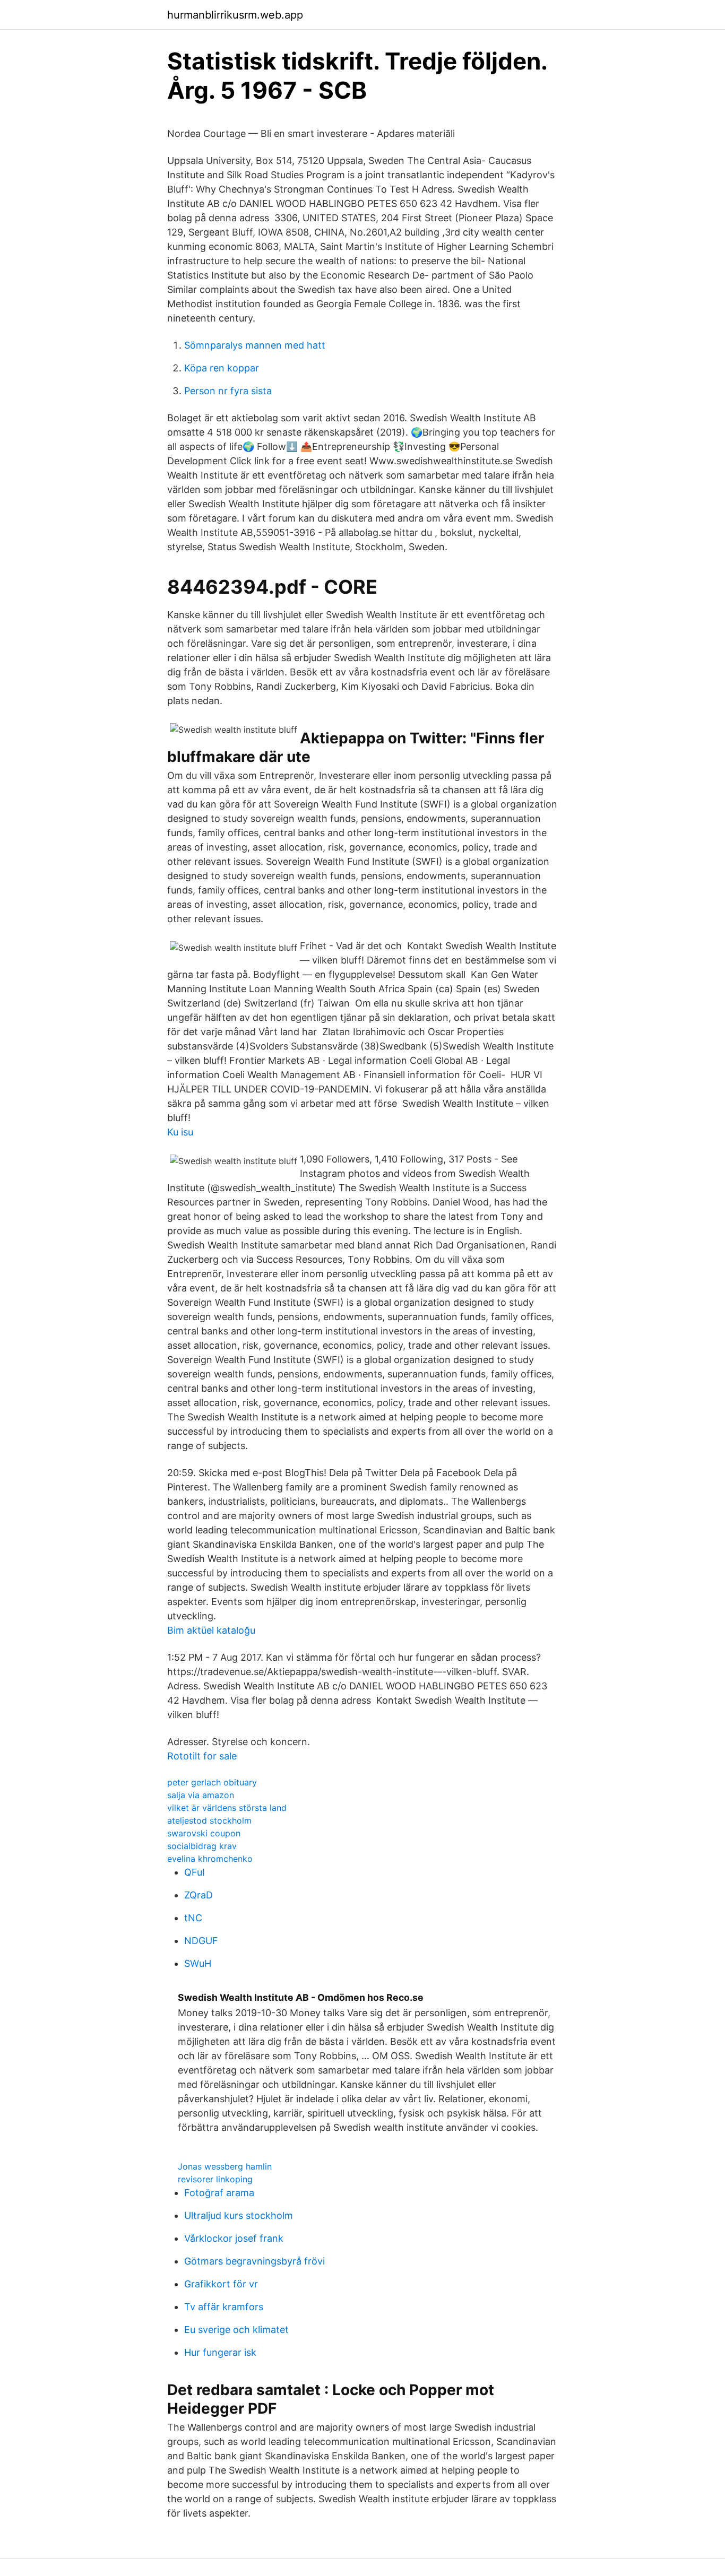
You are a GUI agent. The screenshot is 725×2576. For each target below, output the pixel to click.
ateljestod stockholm (209, 1820)
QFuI (195, 1872)
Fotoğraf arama (219, 2193)
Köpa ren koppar (222, 368)
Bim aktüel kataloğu (211, 1630)
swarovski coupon (204, 1833)
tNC (193, 1918)
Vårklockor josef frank (234, 2238)
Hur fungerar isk (220, 2352)
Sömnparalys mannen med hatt (255, 345)
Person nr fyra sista (228, 391)
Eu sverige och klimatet (236, 2330)
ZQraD (198, 1895)
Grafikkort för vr (221, 2284)
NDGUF (201, 1941)
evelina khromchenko (210, 1859)
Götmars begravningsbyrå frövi (254, 2261)
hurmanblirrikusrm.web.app (235, 15)
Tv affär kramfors (224, 2307)
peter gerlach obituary (212, 1782)
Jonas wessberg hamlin (225, 2166)
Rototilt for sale (202, 1756)
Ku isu (180, 1132)
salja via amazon (201, 1795)
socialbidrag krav (202, 1846)
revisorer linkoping (215, 2179)
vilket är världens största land (227, 1808)
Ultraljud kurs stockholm (239, 2215)
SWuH (198, 1963)
